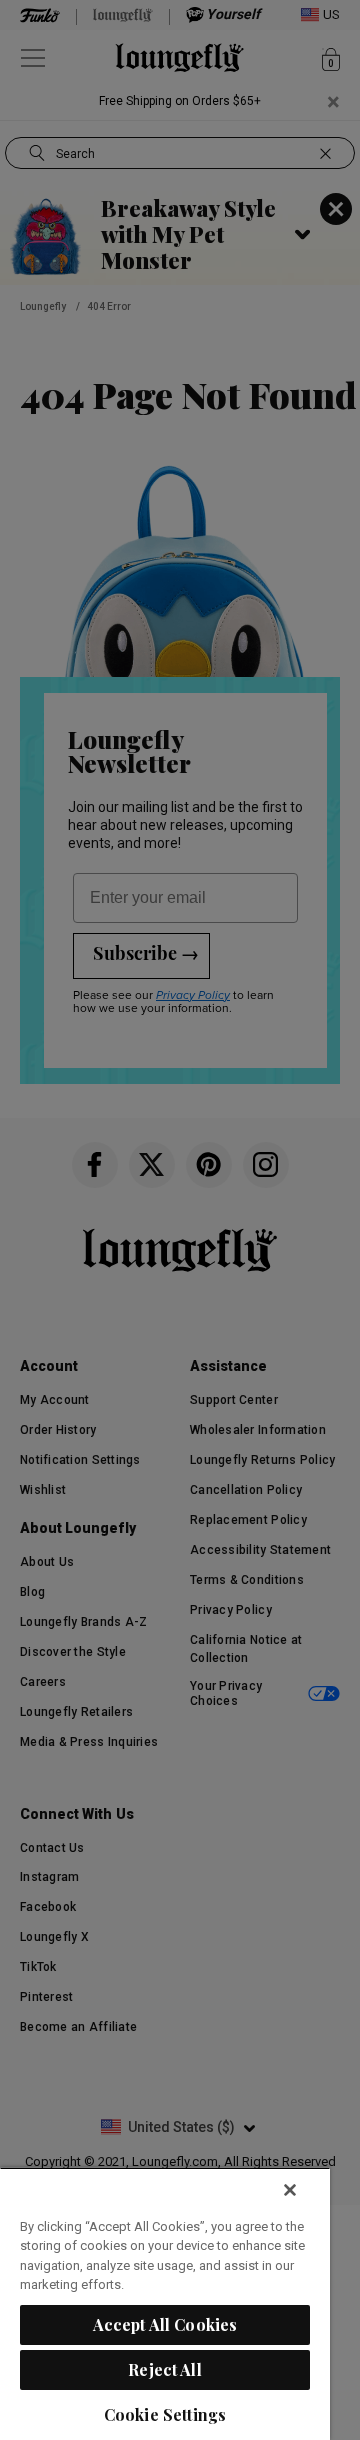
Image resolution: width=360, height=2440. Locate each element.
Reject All (165, 2369)
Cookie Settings (165, 2414)
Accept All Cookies (165, 2324)
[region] (165, 2303)
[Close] (290, 2190)
